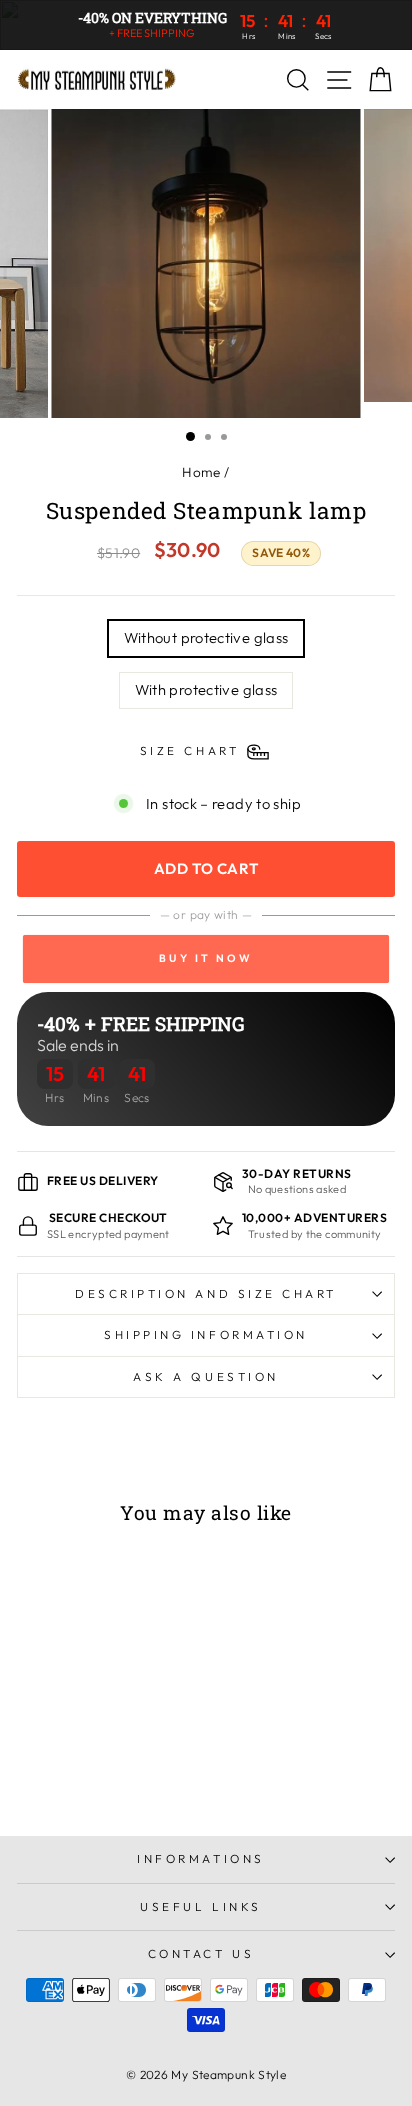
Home (201, 472)
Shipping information (206, 1334)
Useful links (200, 1906)
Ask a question (205, 1376)
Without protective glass (206, 637)
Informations (200, 1858)
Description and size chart (206, 1293)
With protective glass (206, 689)
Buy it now (206, 958)
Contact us (201, 1953)
